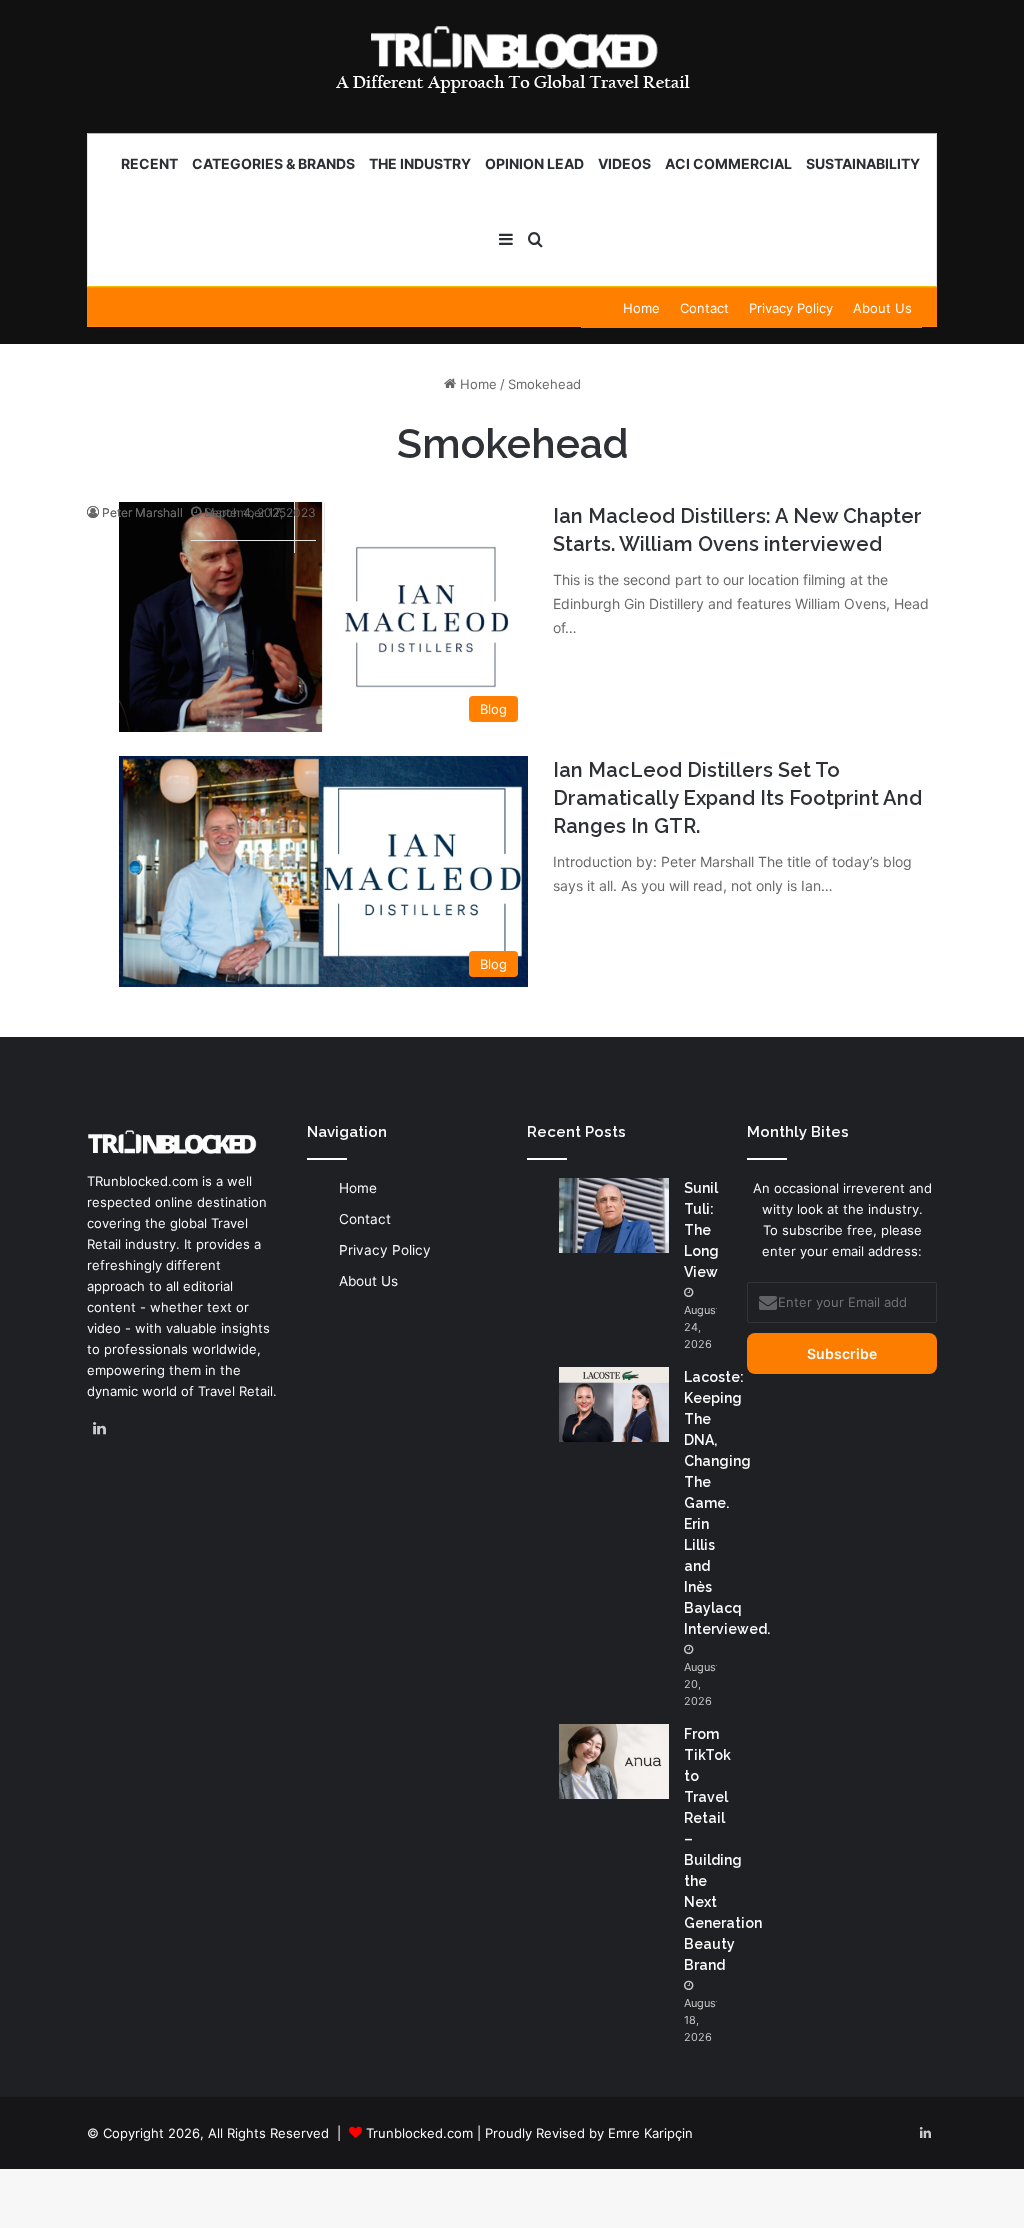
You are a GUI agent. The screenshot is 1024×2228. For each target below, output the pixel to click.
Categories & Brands (273, 163)
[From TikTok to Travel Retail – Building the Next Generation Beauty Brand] (614, 1761)
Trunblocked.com (419, 2133)
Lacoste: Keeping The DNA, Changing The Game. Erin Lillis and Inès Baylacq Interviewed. (727, 1503)
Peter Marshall (142, 512)
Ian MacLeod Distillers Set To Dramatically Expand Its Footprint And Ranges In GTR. (737, 798)
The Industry (420, 163)
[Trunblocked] (512, 59)
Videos (624, 163)
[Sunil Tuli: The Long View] (614, 1215)
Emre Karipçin (650, 2133)
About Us (882, 308)
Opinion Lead (534, 163)
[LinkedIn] (99, 1429)
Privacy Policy (791, 308)
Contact (704, 308)
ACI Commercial (728, 163)
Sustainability (863, 163)
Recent (149, 163)
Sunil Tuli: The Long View (701, 1230)
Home (641, 308)
